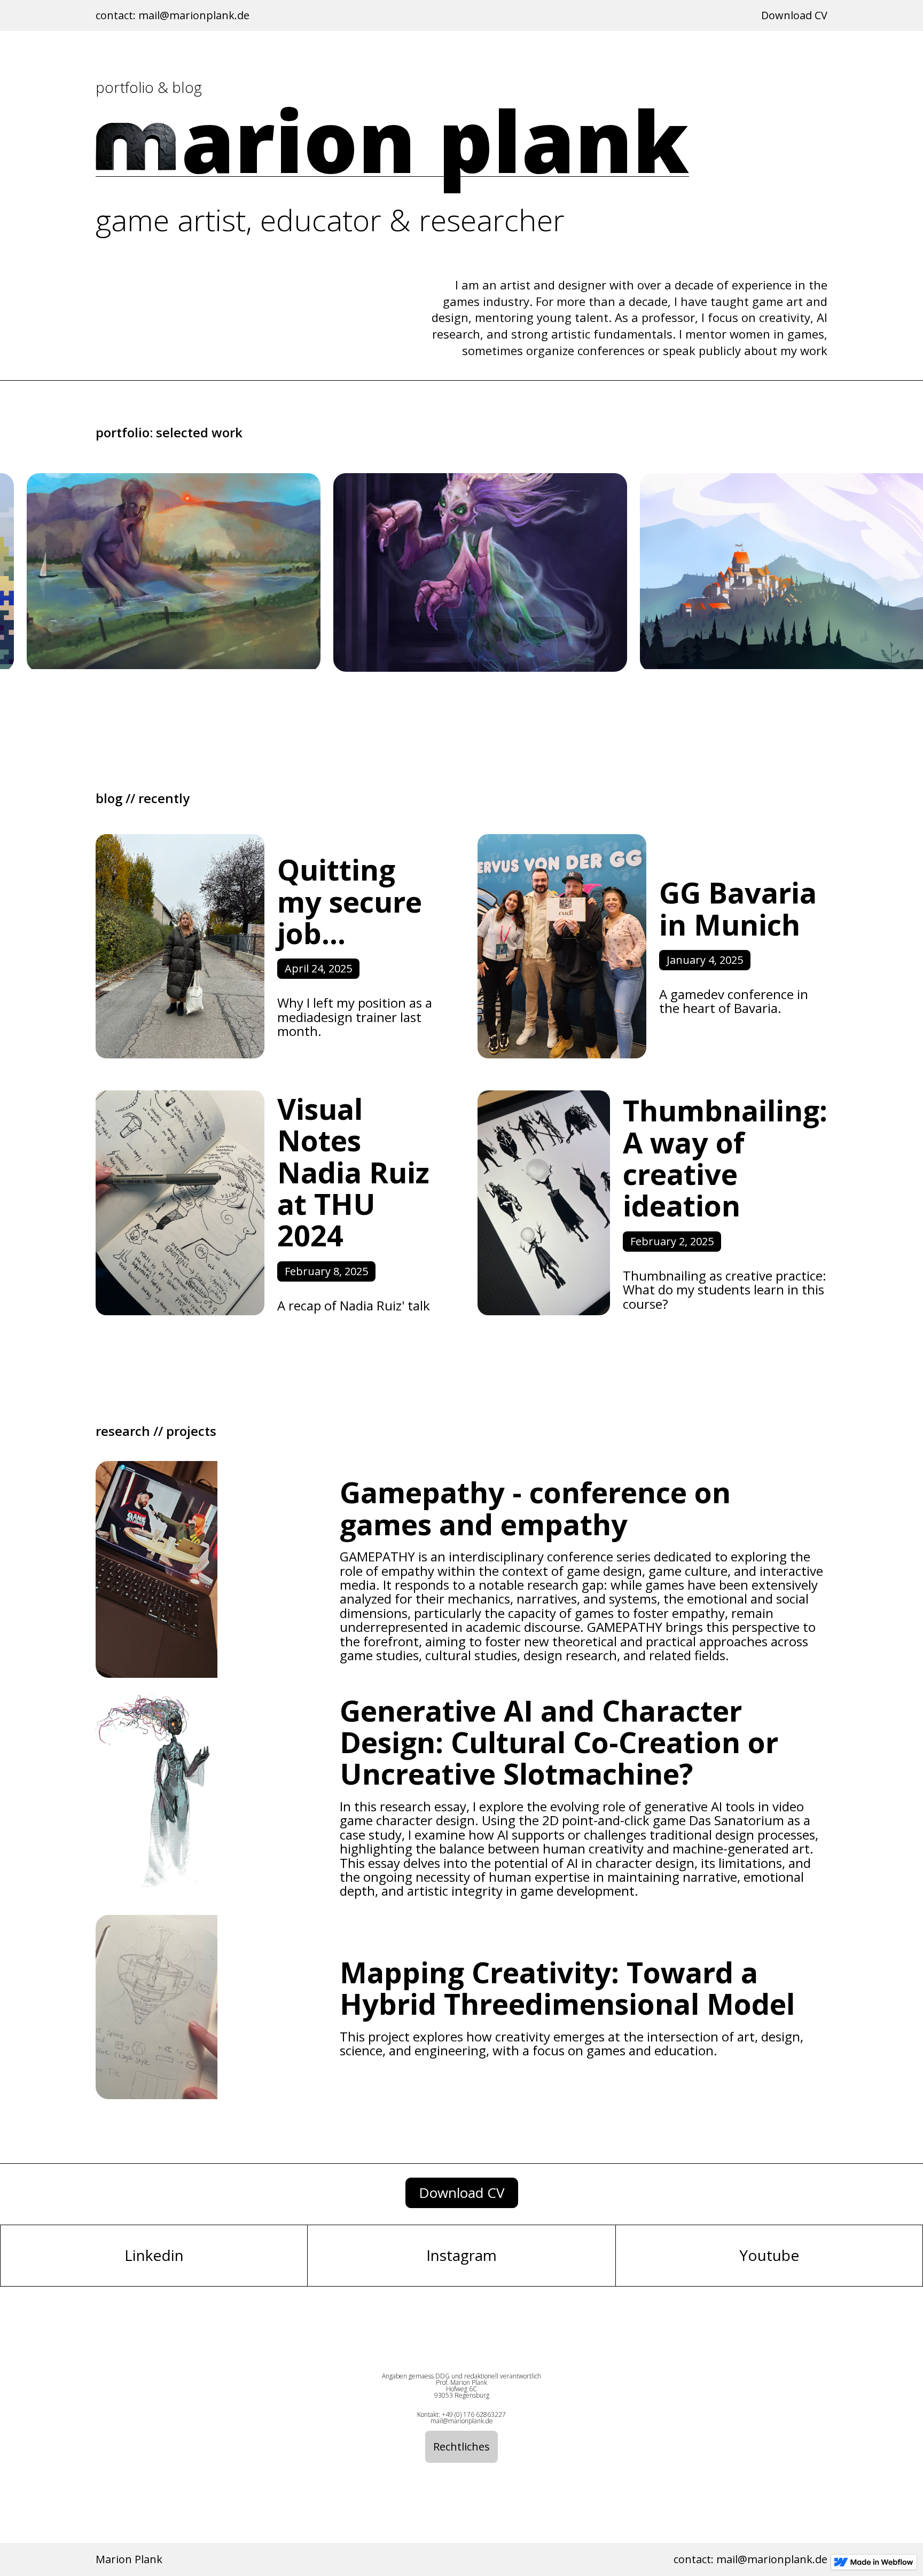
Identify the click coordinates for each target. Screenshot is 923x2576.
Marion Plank (129, 2559)
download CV (462, 2193)
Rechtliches (461, 2447)
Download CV (794, 15)
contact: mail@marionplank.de (173, 15)
